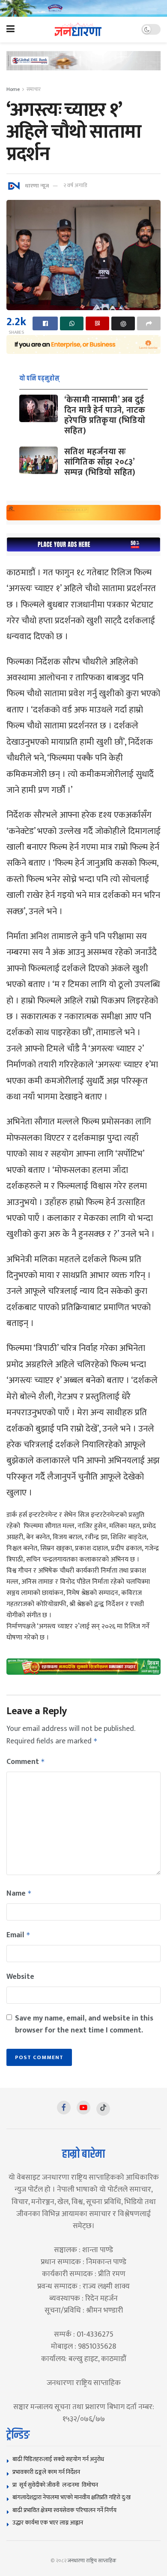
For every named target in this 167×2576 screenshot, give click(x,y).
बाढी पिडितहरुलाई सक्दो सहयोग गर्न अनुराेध (58, 2459)
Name (19, 1893)
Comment (26, 1762)
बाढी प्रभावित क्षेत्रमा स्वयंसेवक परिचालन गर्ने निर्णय (64, 2510)
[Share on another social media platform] (149, 323)
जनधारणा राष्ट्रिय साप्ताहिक (92, 2561)
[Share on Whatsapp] (72, 323)
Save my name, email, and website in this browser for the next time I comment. (84, 2024)
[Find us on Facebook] (64, 2108)
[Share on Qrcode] (97, 323)
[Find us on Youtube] (83, 2108)
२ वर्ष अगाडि (75, 185)
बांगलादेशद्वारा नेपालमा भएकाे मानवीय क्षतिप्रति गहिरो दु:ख (72, 2497)
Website (20, 1977)
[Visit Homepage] (78, 29)
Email (18, 1935)
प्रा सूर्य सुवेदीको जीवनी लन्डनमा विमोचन (57, 2485)
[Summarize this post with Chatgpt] (123, 323)
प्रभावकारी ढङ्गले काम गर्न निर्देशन (46, 2472)
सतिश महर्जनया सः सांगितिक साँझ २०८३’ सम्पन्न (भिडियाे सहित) (100, 462)
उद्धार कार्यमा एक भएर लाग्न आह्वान (48, 2523)
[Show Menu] (10, 30)
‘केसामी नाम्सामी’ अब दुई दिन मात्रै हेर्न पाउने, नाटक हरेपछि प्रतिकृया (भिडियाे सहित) (105, 415)
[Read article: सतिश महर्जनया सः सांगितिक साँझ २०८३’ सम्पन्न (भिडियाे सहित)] (39, 460)
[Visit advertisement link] (83, 8)
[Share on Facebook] (45, 323)
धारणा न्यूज (37, 185)
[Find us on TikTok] (103, 2109)
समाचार (34, 89)
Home (13, 89)
